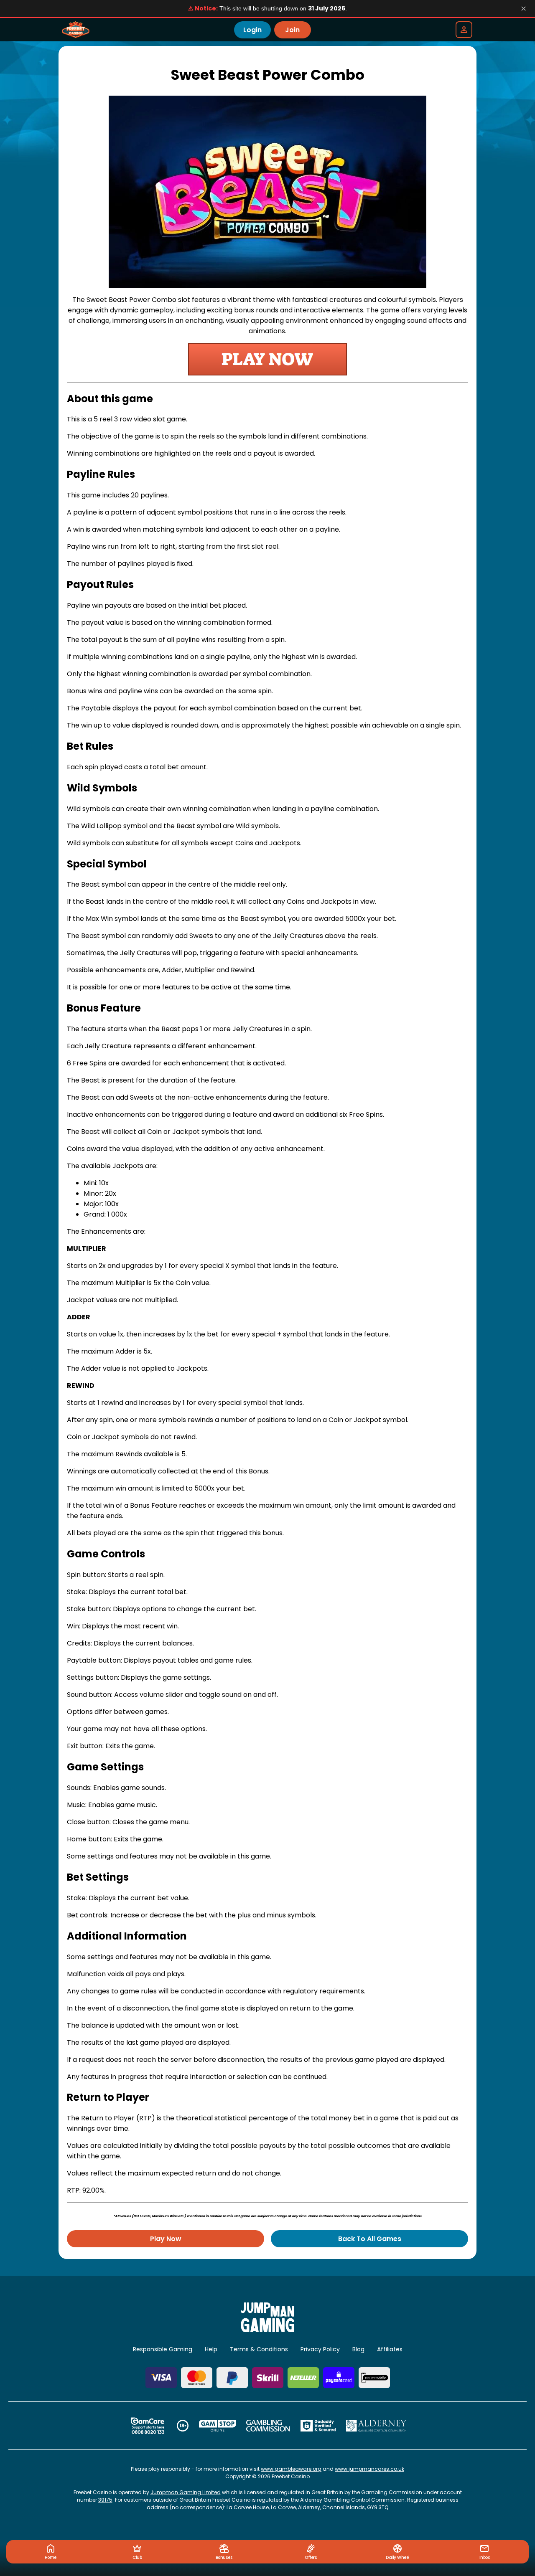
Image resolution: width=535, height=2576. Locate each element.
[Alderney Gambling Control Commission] (376, 2426)
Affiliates (390, 2349)
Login (252, 30)
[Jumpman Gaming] (267, 2330)
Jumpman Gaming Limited (186, 2492)
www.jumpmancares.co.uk (369, 2469)
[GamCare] (148, 2426)
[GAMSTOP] (218, 2426)
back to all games (370, 2239)
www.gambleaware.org (291, 2469)
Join (292, 30)
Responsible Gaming (163, 2349)
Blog (358, 2349)
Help (211, 2349)
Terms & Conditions (259, 2349)
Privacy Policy (320, 2349)
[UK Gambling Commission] (268, 2426)
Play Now (166, 2239)
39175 (105, 2500)
